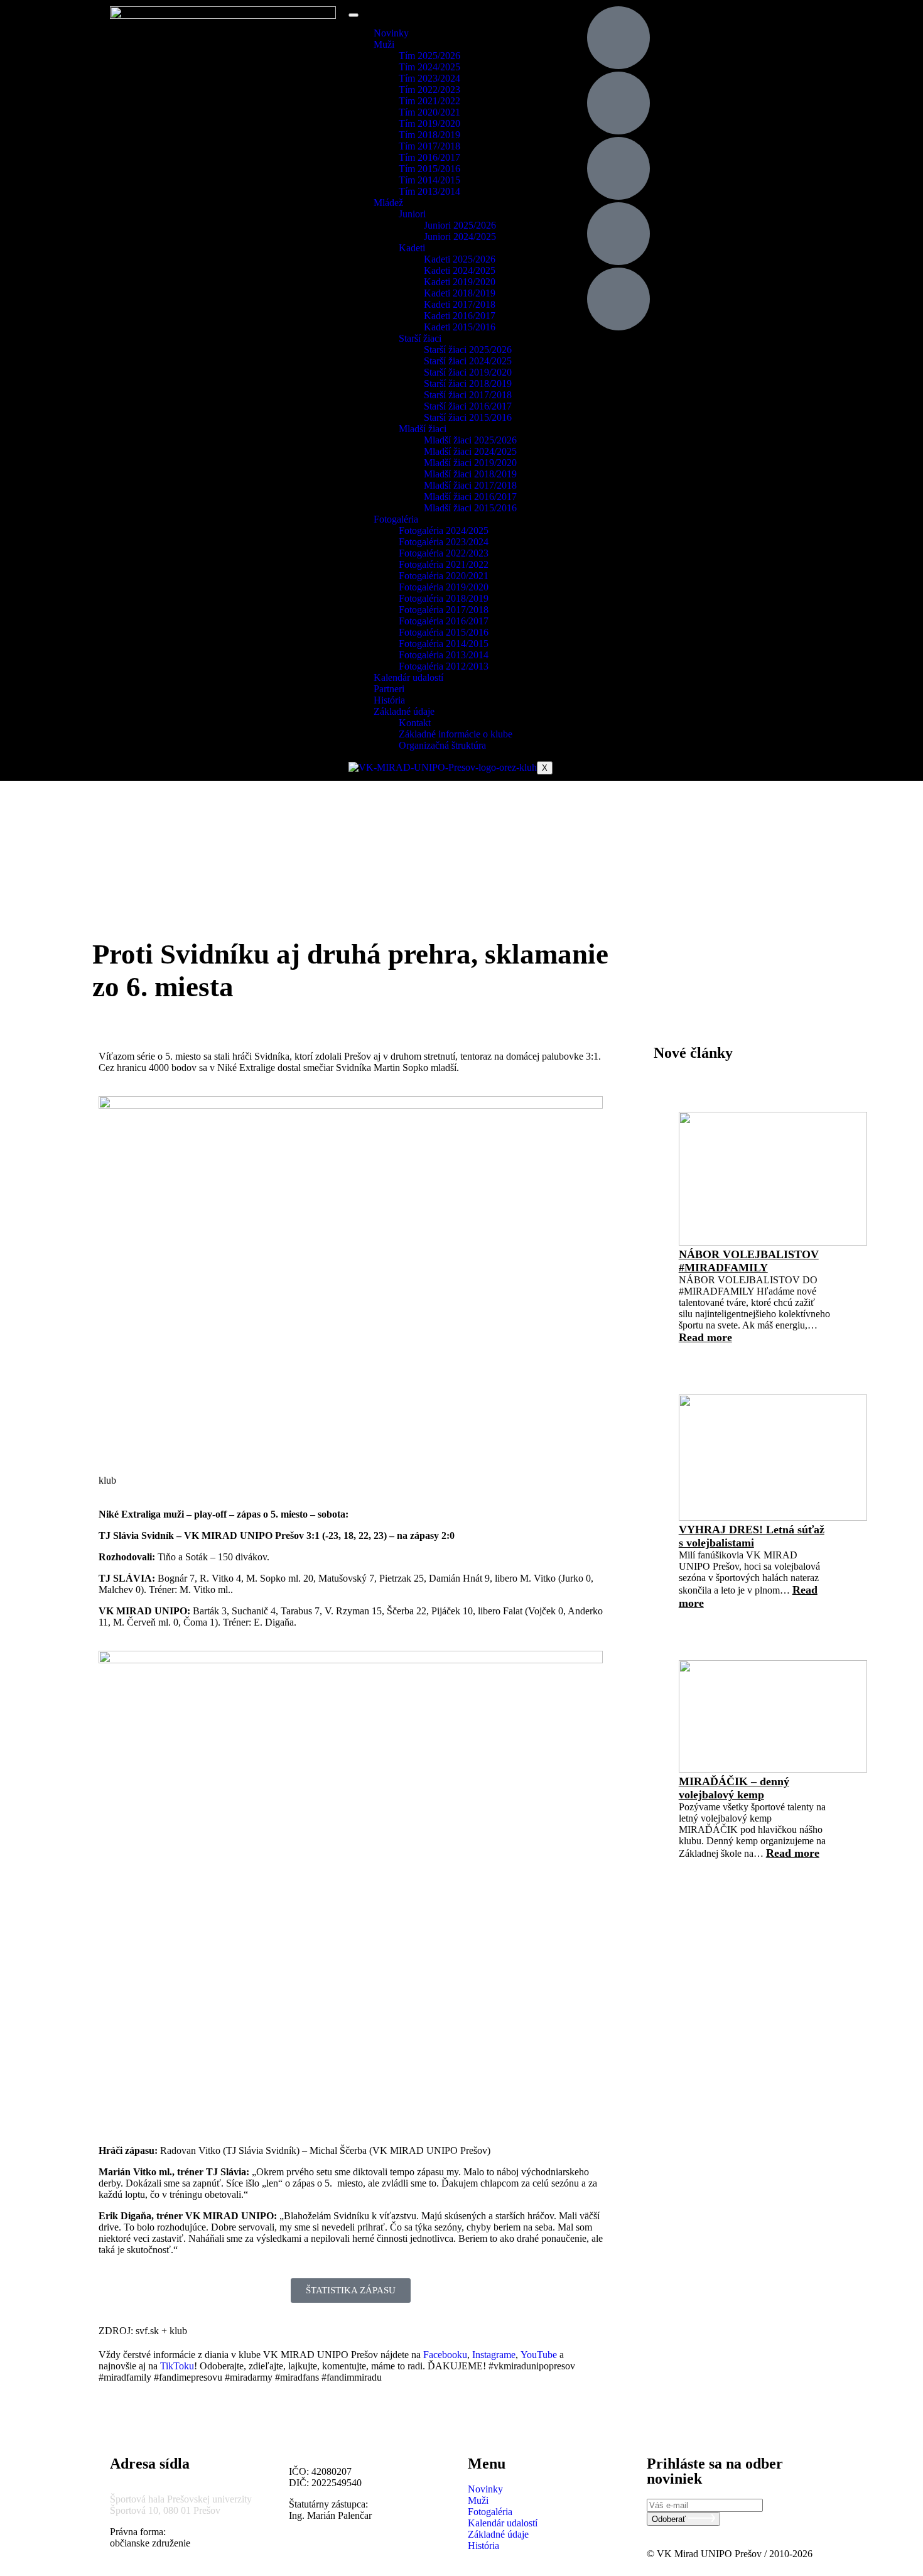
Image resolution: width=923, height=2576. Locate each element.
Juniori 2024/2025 (460, 236)
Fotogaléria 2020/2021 (444, 576)
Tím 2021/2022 (429, 101)
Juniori (412, 214)
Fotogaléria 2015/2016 (444, 632)
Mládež (388, 203)
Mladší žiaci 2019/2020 (470, 463)
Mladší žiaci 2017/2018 (470, 485)
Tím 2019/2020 (429, 123)
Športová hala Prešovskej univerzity (181, 2499)
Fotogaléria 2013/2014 (444, 655)
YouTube (539, 2355)
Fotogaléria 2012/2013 (444, 666)
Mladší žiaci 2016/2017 (470, 497)
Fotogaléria (396, 519)
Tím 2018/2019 (429, 135)
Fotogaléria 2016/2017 (444, 621)
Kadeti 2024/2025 (460, 270)
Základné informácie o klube (456, 734)
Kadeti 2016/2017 (460, 316)
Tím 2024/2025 (429, 67)
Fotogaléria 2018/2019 (444, 598)
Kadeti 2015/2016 (460, 327)
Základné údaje (404, 711)
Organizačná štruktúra (442, 745)
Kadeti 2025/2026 (460, 259)
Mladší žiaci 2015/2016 (470, 508)
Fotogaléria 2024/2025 (444, 530)
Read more (705, 1337)
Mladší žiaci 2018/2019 (470, 474)
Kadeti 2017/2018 (460, 304)
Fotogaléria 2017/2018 (444, 610)
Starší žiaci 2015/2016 (468, 417)
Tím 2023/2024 (429, 78)
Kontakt (415, 723)
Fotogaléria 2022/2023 (444, 553)
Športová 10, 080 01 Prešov (165, 2510)
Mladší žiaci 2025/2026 (470, 440)
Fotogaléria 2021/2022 (444, 564)
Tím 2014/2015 (429, 180)
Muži (384, 44)
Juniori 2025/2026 (460, 225)
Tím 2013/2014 (429, 191)
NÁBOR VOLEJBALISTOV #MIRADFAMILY (749, 1261)
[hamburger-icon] (354, 15)
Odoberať (670, 2519)
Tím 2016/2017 (429, 157)
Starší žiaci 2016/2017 (468, 406)
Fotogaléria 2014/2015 (444, 644)
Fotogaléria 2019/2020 (444, 587)
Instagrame (494, 2355)
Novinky (391, 33)
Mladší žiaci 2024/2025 (470, 451)
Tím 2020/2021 (429, 112)
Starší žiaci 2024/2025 (468, 361)
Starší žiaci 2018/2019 (468, 383)
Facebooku (445, 2355)
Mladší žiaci (423, 429)
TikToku (177, 2366)
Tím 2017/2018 (429, 146)
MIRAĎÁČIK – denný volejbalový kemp (734, 1788)
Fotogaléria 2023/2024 (444, 542)
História (389, 700)
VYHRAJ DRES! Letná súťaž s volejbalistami (752, 1536)
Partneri (389, 689)
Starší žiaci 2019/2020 (468, 372)
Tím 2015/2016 (429, 169)
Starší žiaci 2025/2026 (468, 350)
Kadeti (412, 248)
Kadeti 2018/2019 (460, 293)
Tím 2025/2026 (429, 56)
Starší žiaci (420, 338)
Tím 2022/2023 (429, 90)
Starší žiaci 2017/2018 (468, 395)
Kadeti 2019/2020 (460, 282)
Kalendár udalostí (408, 677)
